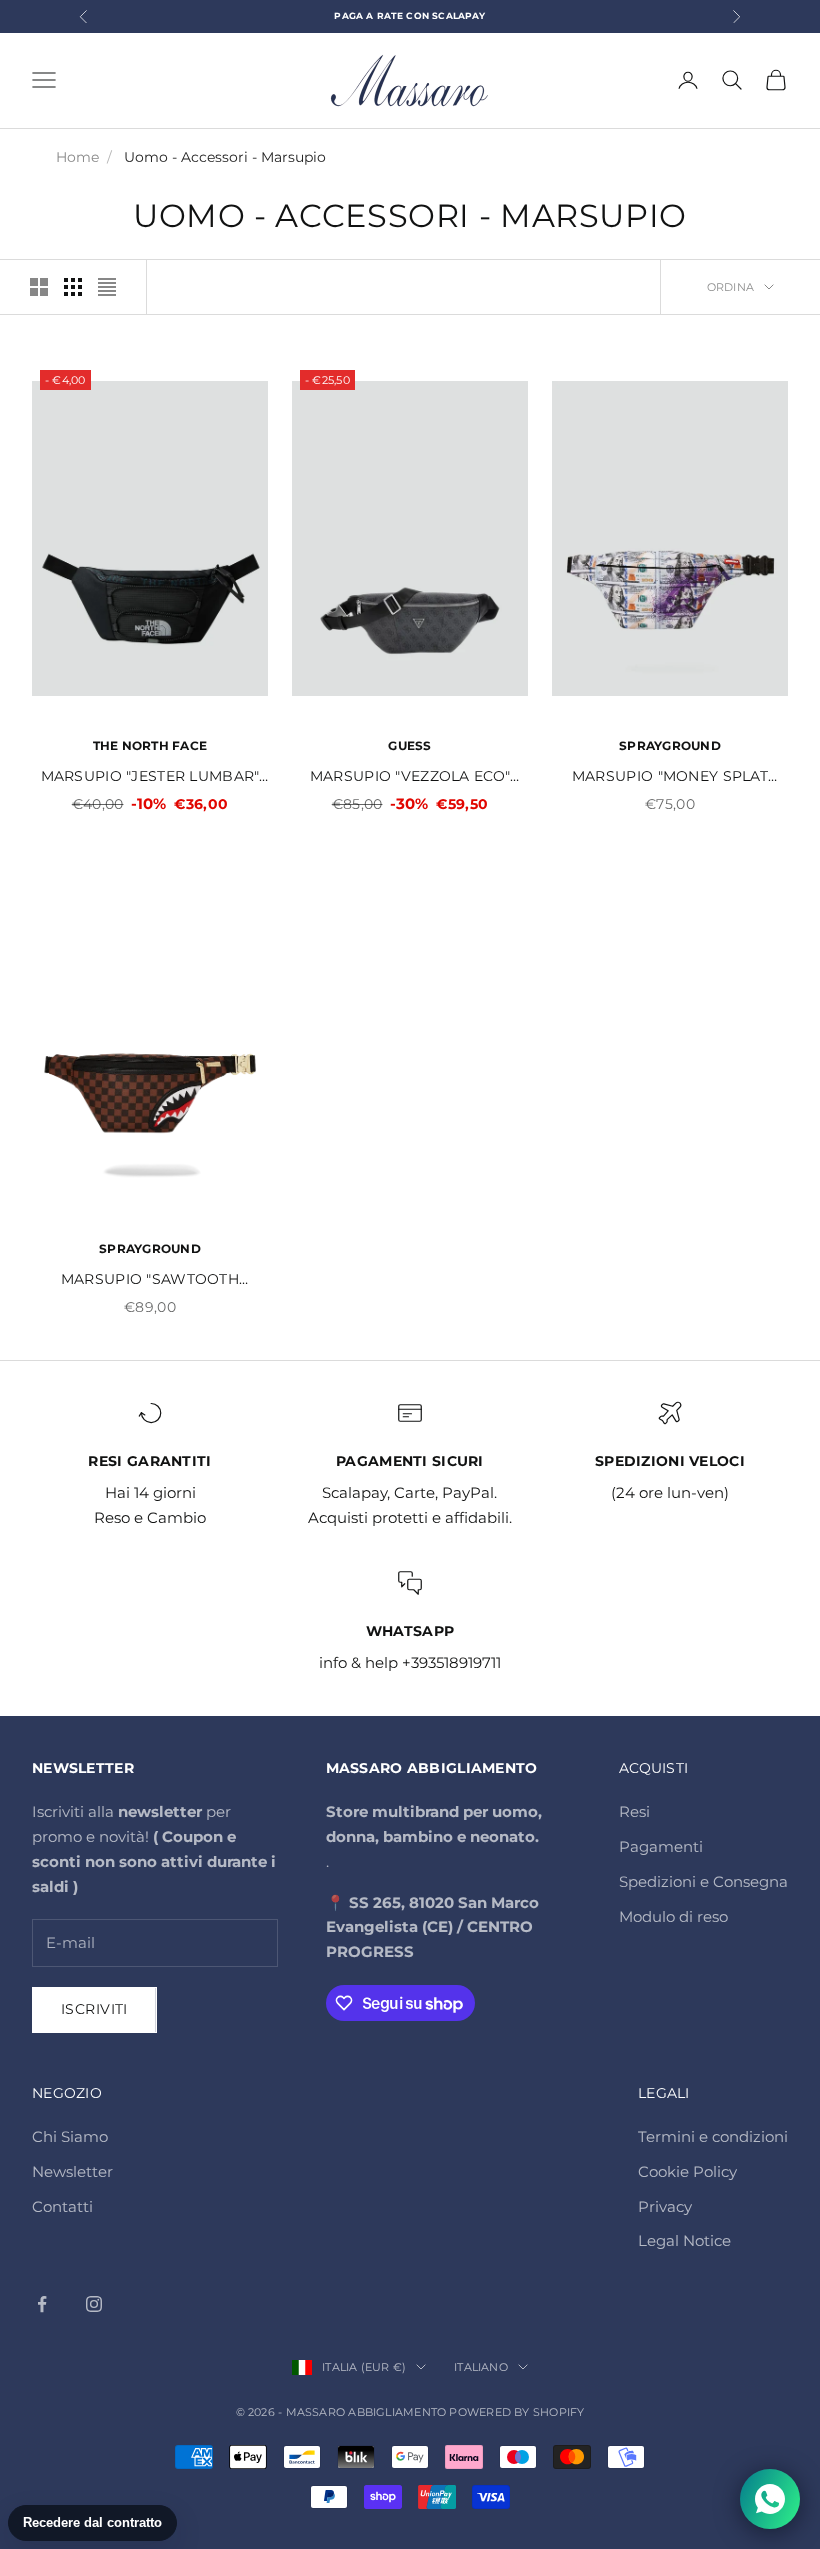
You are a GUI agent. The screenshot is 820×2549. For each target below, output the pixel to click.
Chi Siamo (70, 2136)
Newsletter (72, 2171)
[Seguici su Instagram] (94, 2304)
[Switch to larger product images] (39, 287)
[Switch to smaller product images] (73, 287)
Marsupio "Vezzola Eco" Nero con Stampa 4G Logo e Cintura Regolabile (409, 777)
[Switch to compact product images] (107, 287)
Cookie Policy (687, 2171)
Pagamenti (661, 1846)
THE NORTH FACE (150, 745)
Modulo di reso (673, 1916)
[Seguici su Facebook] (42, 2304)
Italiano (481, 2367)
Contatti (62, 2206)
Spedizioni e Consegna (703, 1881)
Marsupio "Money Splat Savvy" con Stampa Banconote (670, 777)
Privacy (665, 2206)
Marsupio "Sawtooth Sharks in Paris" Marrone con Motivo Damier (150, 1280)
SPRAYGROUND (670, 745)
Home (77, 157)
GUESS (409, 745)
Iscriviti (94, 2009)
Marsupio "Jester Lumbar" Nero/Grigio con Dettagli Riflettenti (150, 777)
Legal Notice (684, 2240)
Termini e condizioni (713, 2136)
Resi (634, 1811)
